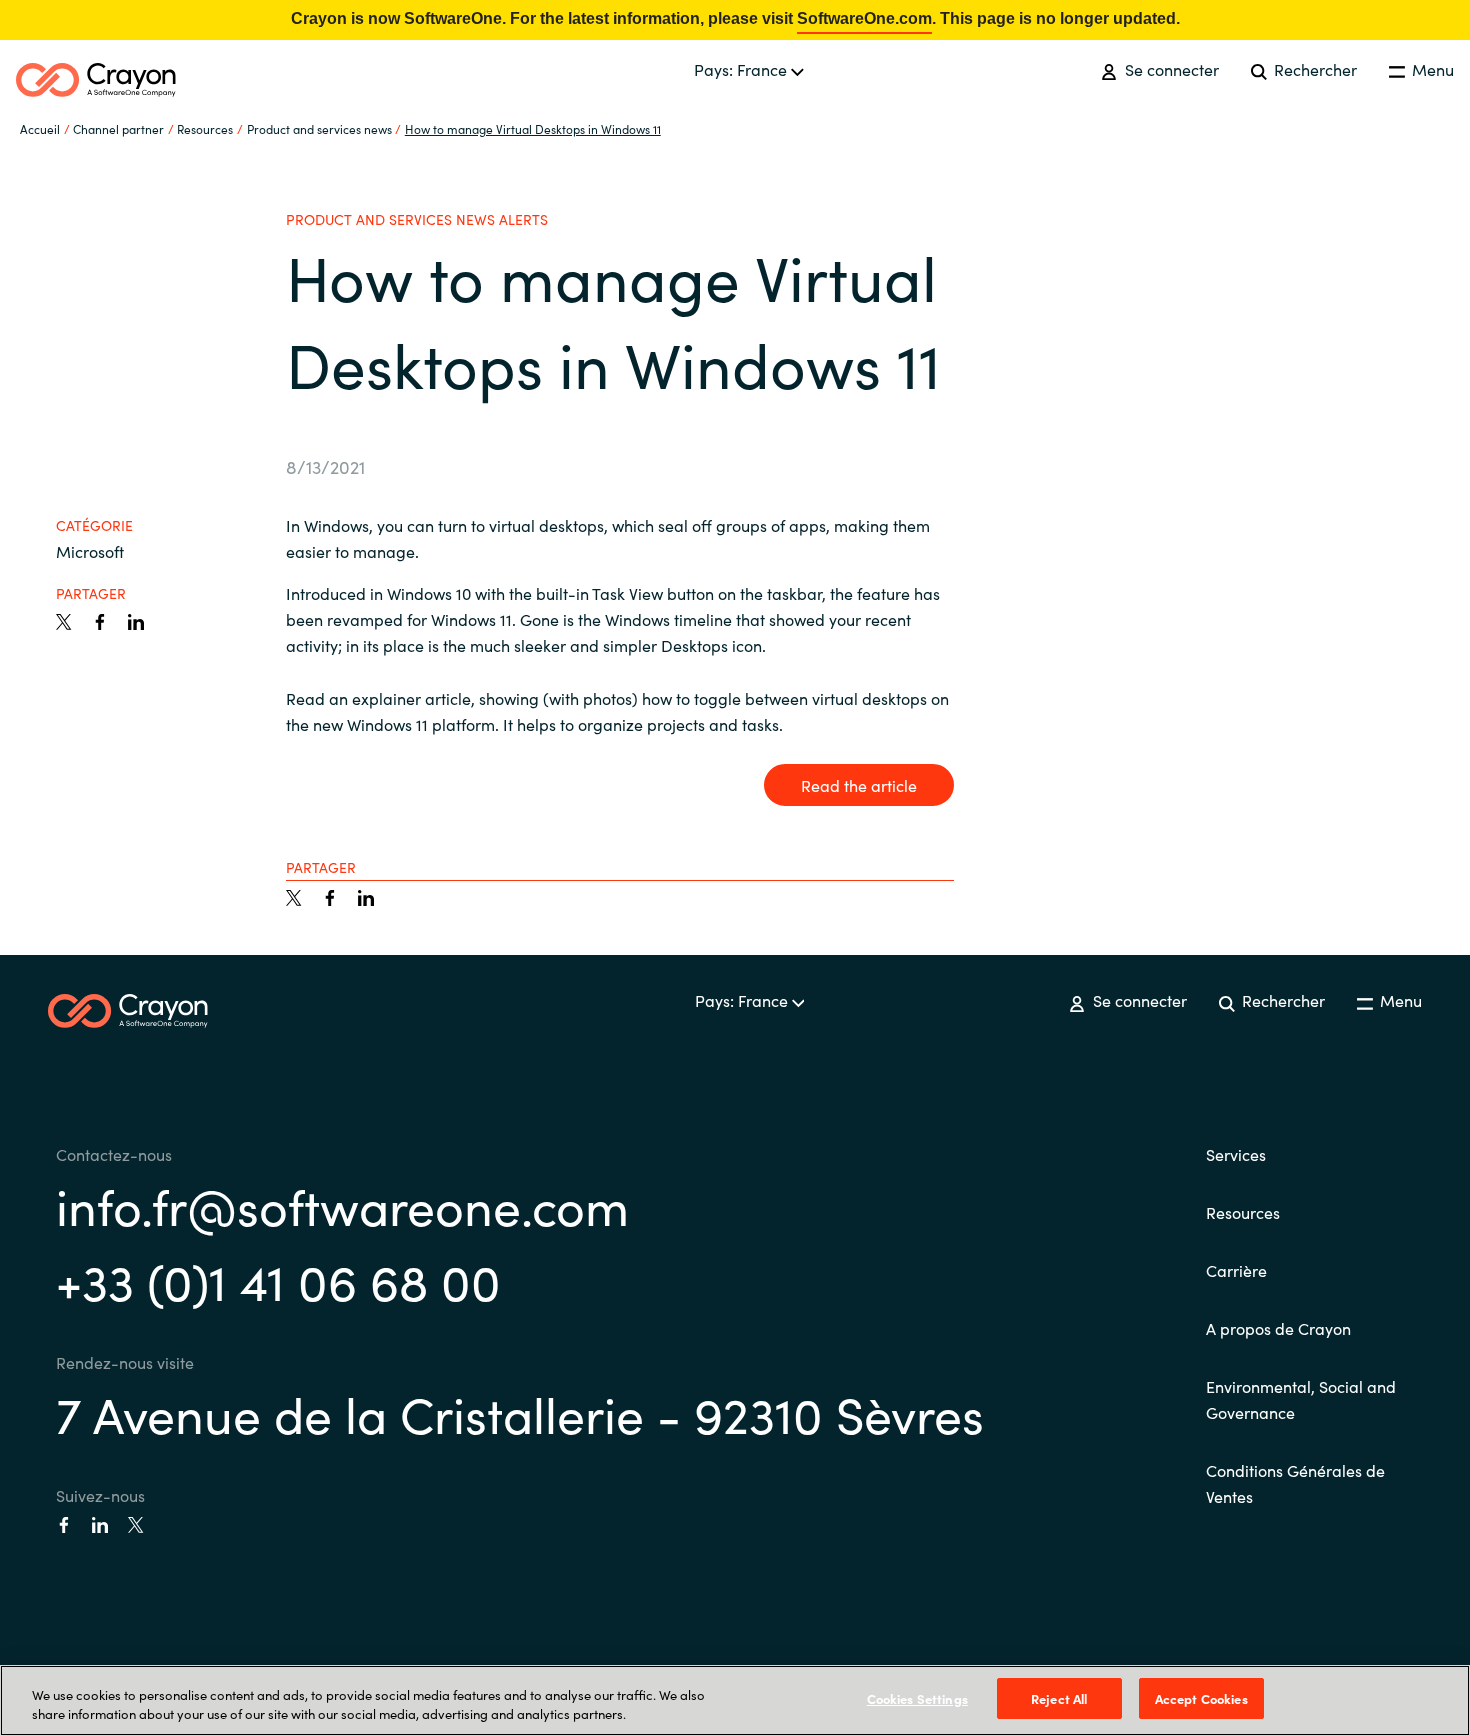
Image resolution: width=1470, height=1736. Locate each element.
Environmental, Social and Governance (1301, 1399)
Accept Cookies (1201, 1698)
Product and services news (319, 128)
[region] (735, 1700)
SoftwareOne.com (864, 18)
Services (1236, 1154)
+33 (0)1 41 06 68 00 (278, 1279)
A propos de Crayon (1278, 1328)
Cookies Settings (917, 1698)
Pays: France (742, 69)
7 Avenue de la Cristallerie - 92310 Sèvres (520, 1412)
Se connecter (1169, 69)
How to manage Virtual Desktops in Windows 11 (533, 128)
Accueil (40, 128)
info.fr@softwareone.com (342, 1204)
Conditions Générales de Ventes (1295, 1483)
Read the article (859, 785)
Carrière (1236, 1270)
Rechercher (1313, 69)
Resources (1243, 1212)
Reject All (1059, 1698)
